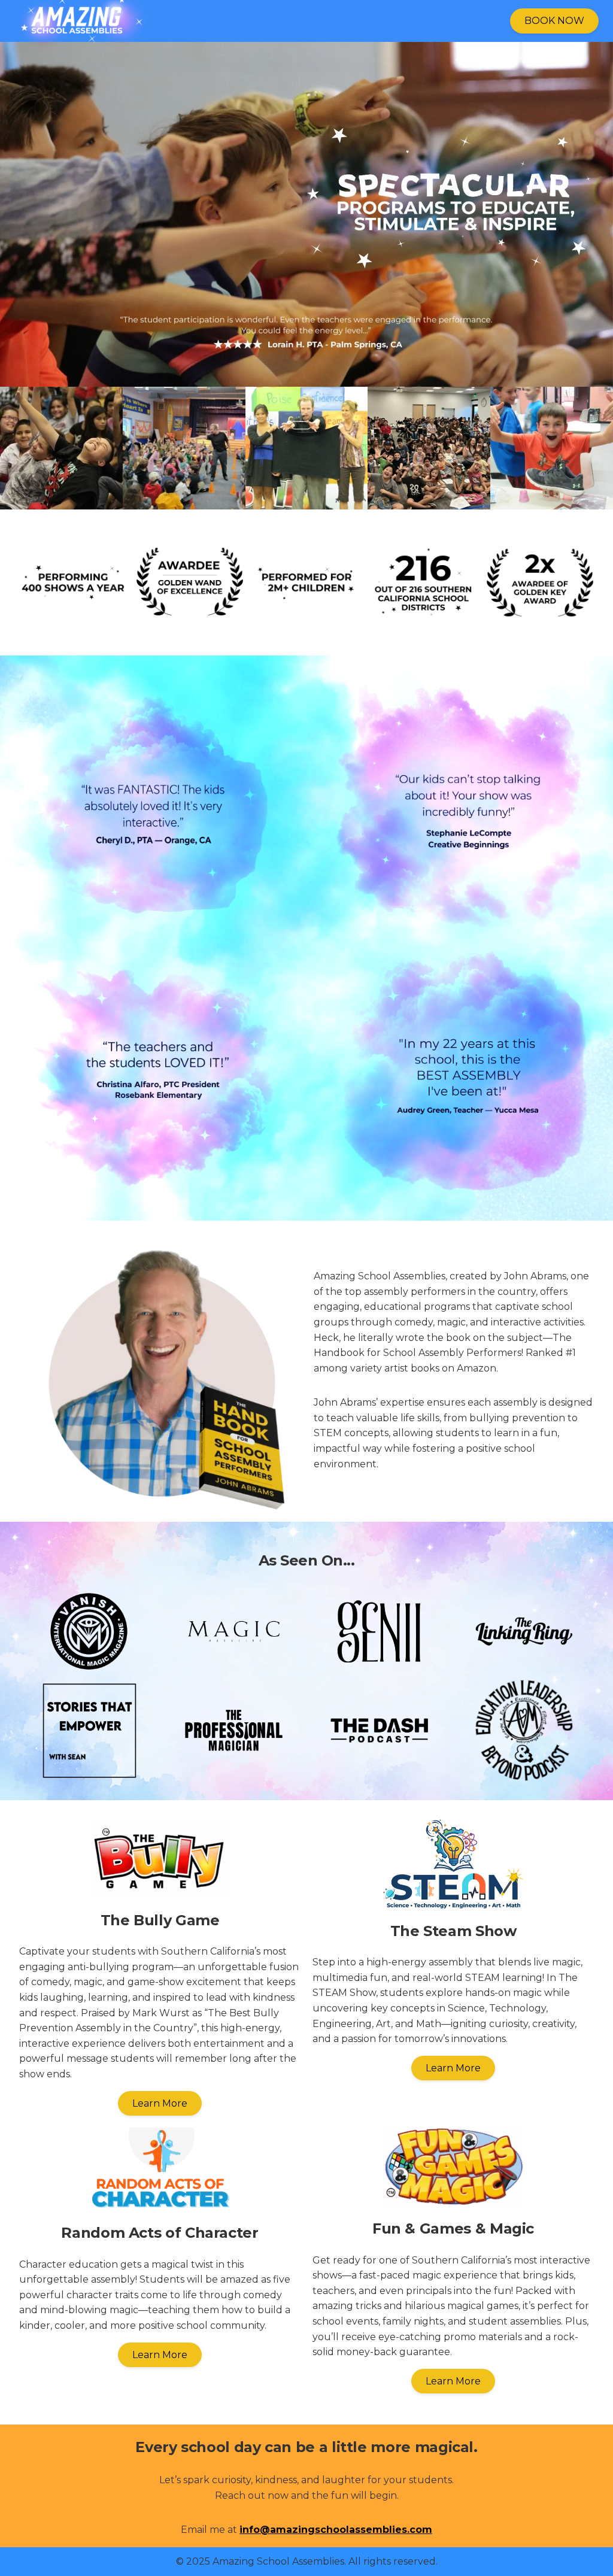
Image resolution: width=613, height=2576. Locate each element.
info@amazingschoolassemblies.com (336, 2530)
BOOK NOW (554, 21)
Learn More (160, 2103)
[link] (151, 21)
